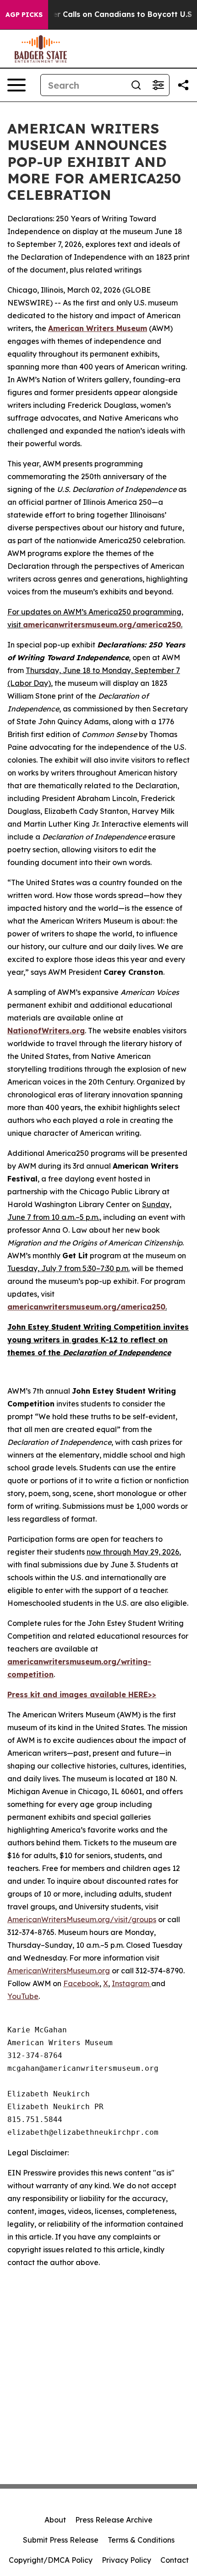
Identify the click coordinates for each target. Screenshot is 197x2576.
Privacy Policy (126, 2560)
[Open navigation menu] (16, 85)
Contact (175, 2560)
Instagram (131, 1983)
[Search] (136, 85)
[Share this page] (183, 85)
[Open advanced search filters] (158, 85)
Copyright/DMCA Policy (51, 2560)
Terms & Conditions (141, 2540)
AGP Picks (24, 15)
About (55, 2520)
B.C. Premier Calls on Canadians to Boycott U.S (103, 14)
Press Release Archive (114, 2520)
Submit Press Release (61, 2540)
